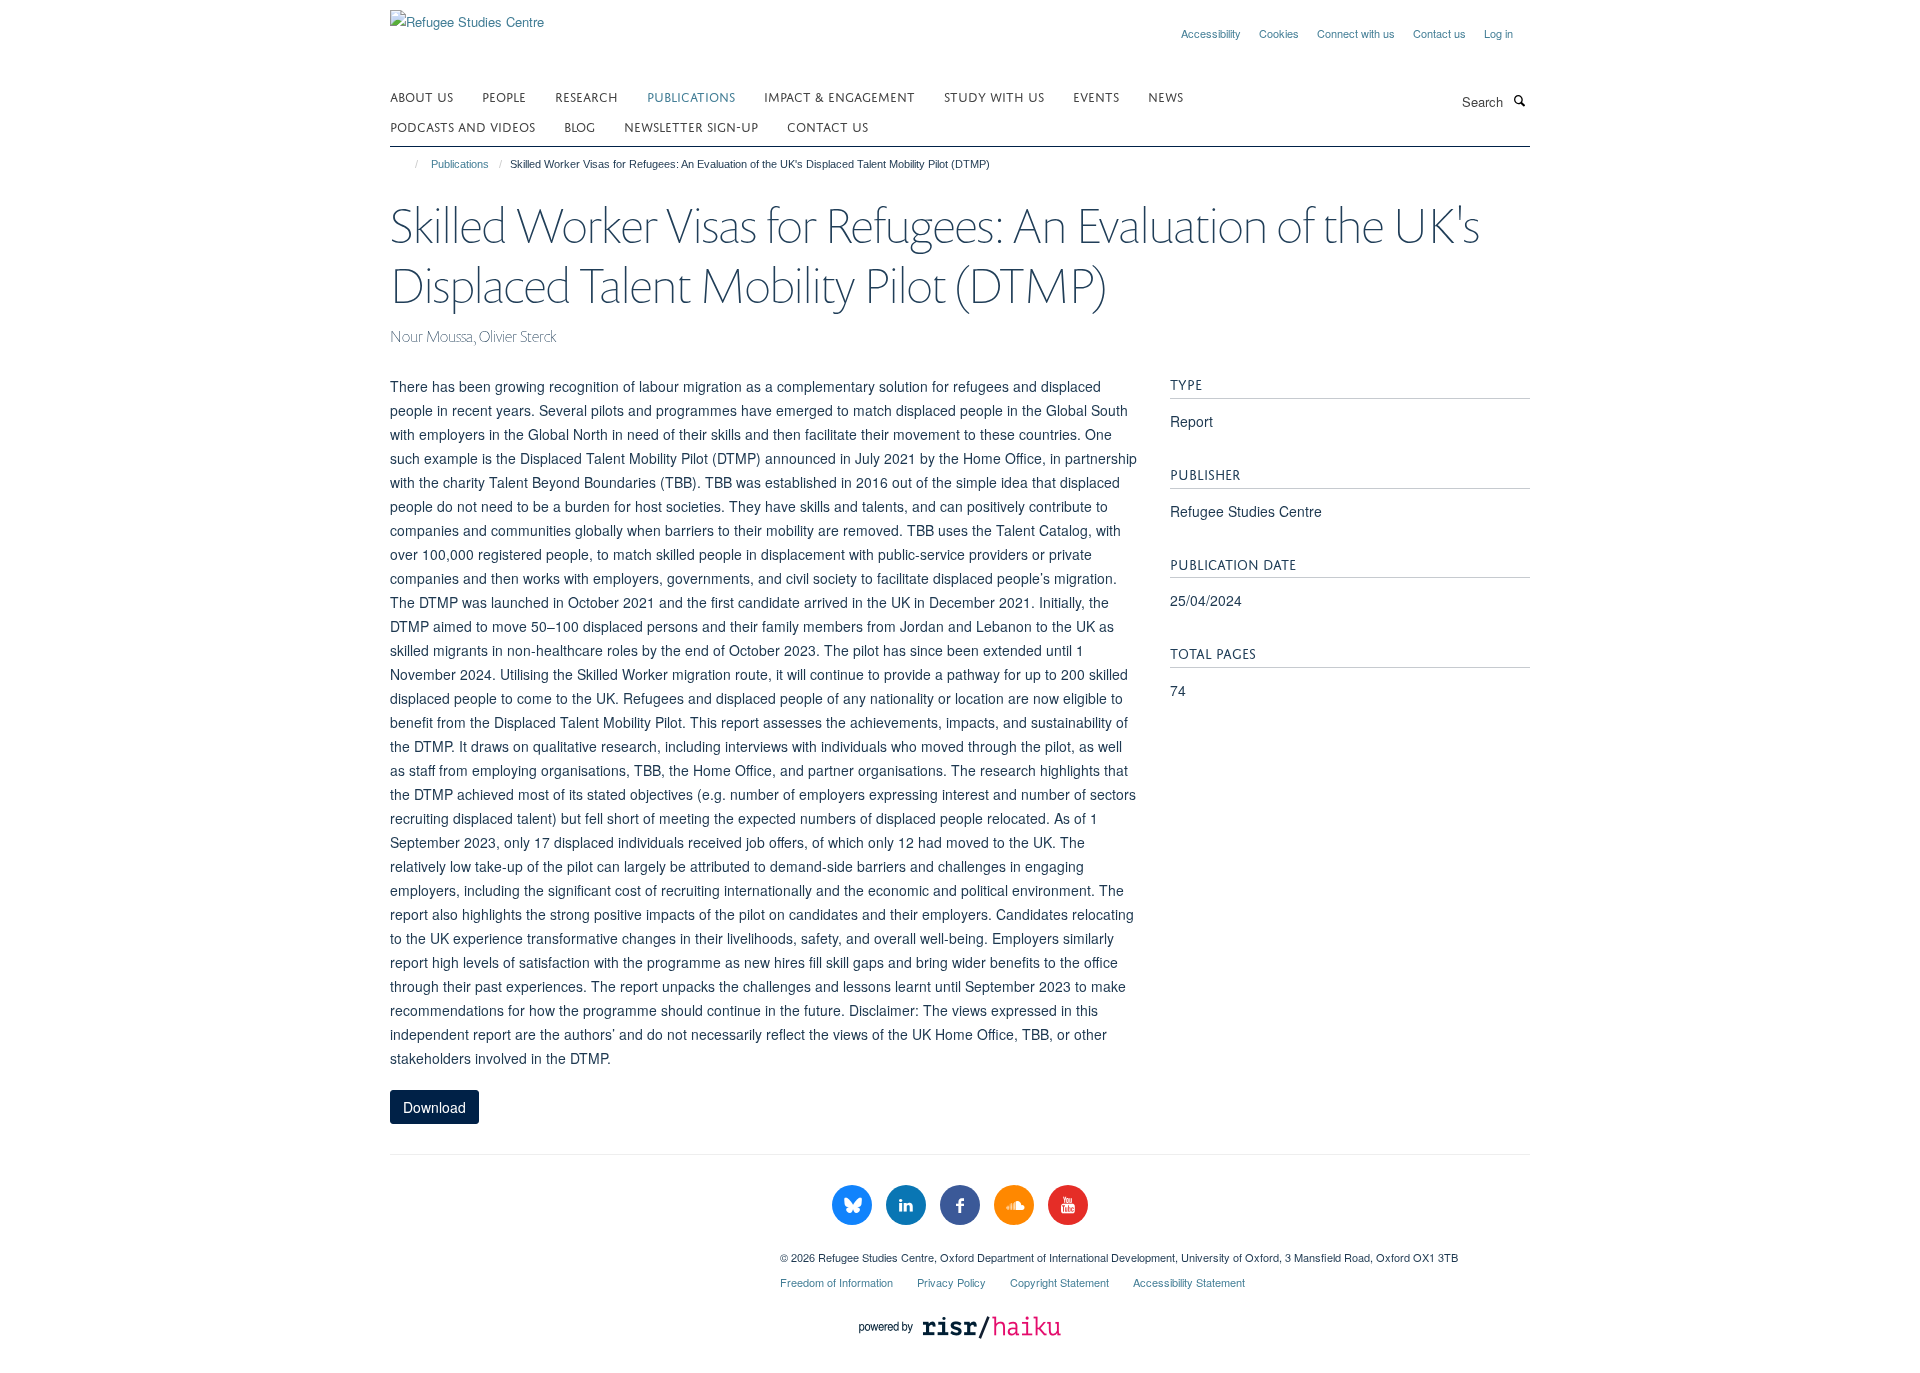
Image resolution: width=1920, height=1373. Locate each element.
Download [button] (434, 1107)
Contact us (1439, 33)
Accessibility (1211, 33)
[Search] (1519, 100)
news (1165, 95)
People (504, 95)
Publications (691, 95)
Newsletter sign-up (691, 125)
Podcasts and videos (462, 125)
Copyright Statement (1059, 1282)
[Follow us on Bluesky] (854, 1205)
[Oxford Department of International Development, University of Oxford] (570, 1250)
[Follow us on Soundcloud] (1016, 1205)
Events (1096, 95)
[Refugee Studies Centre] (467, 14)
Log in (1498, 33)
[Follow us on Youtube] (1068, 1205)
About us (421, 95)
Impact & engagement (839, 95)
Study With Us (994, 95)
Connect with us (1356, 33)
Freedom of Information (836, 1282)
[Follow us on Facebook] (962, 1205)
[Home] (407, 164)
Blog (579, 125)
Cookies (1279, 33)
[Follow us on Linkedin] (908, 1205)
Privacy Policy (951, 1282)
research (586, 95)
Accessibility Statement (1189, 1282)
